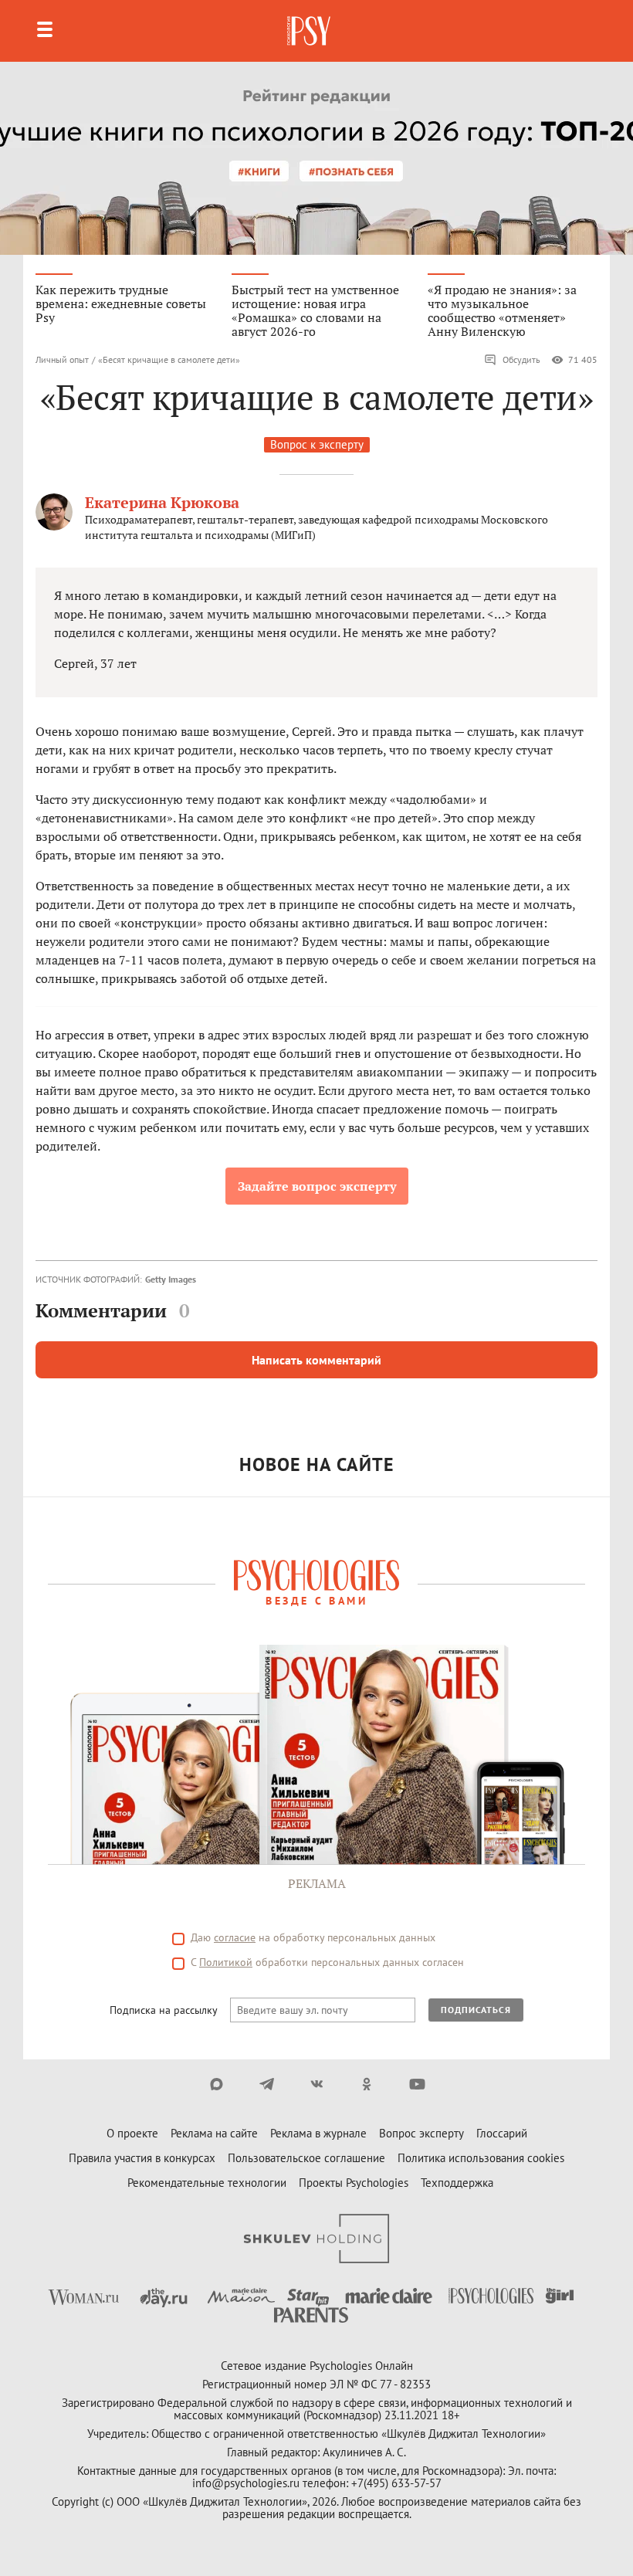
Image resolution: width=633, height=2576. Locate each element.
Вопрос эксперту (421, 2133)
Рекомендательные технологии (207, 2183)
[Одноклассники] (367, 2084)
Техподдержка (457, 2183)
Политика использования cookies (481, 2158)
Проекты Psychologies (354, 2183)
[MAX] (217, 2084)
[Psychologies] (310, 31)
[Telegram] (267, 2084)
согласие (235, 1937)
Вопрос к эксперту (317, 444)
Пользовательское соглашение (306, 2158)
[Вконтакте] (317, 2084)
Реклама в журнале (318, 2133)
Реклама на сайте (214, 2133)
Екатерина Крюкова (162, 502)
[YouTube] (417, 2084)
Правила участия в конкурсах (142, 2158)
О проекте (132, 2133)
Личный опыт (62, 359)
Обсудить (521, 359)
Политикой (226, 1962)
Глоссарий (502, 2133)
